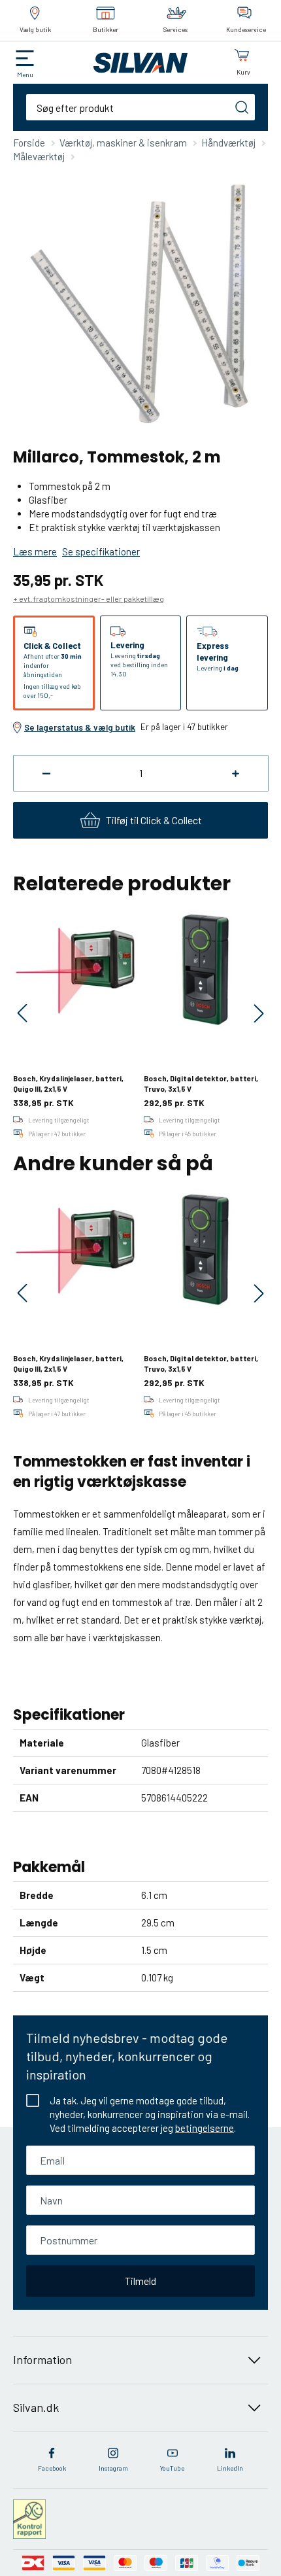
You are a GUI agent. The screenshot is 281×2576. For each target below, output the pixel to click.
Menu (25, 75)
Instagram (113, 2468)
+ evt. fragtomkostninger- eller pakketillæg (89, 599)
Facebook (52, 2468)
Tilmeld (140, 2281)
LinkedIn (230, 2468)
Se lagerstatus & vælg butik (80, 727)
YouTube (172, 2468)
